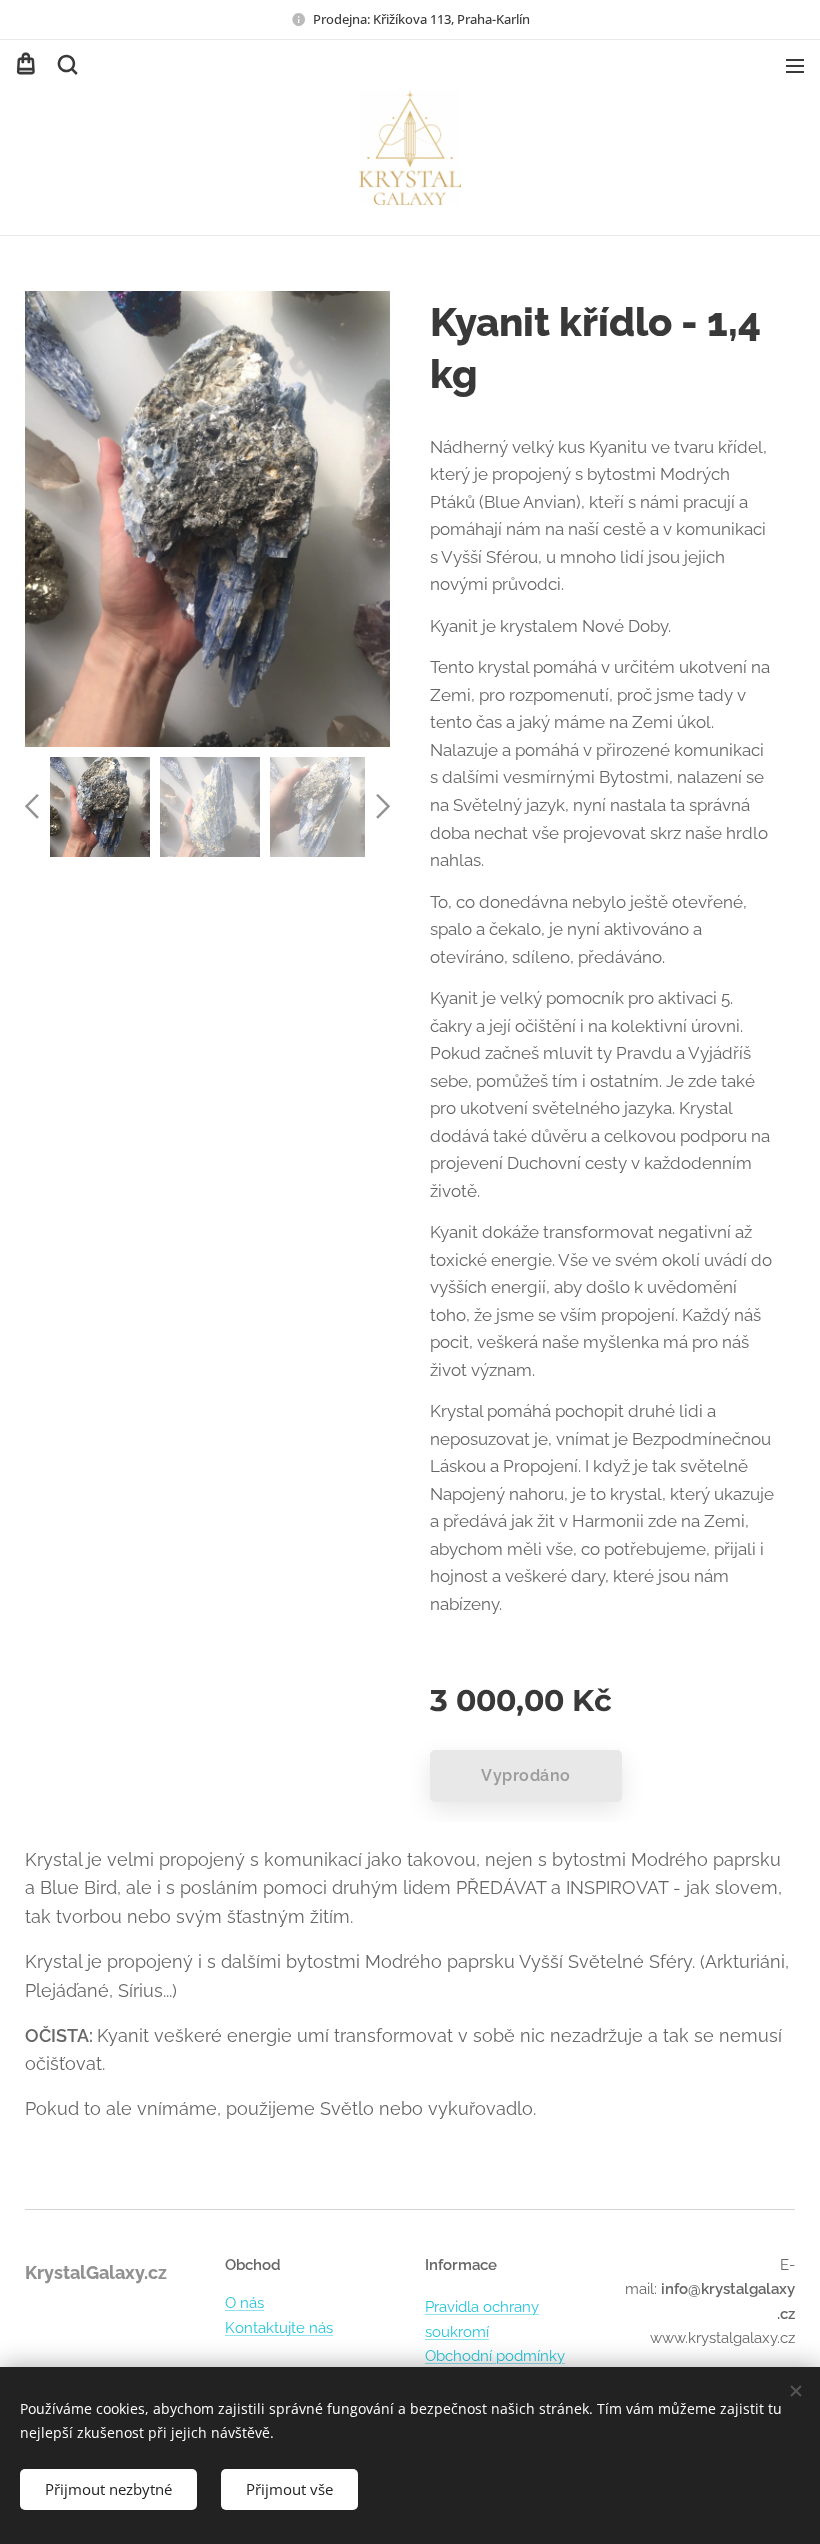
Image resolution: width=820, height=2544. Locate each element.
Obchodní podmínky (495, 2356)
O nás (244, 2303)
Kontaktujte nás (279, 2328)
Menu (795, 65)
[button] (66, 65)
